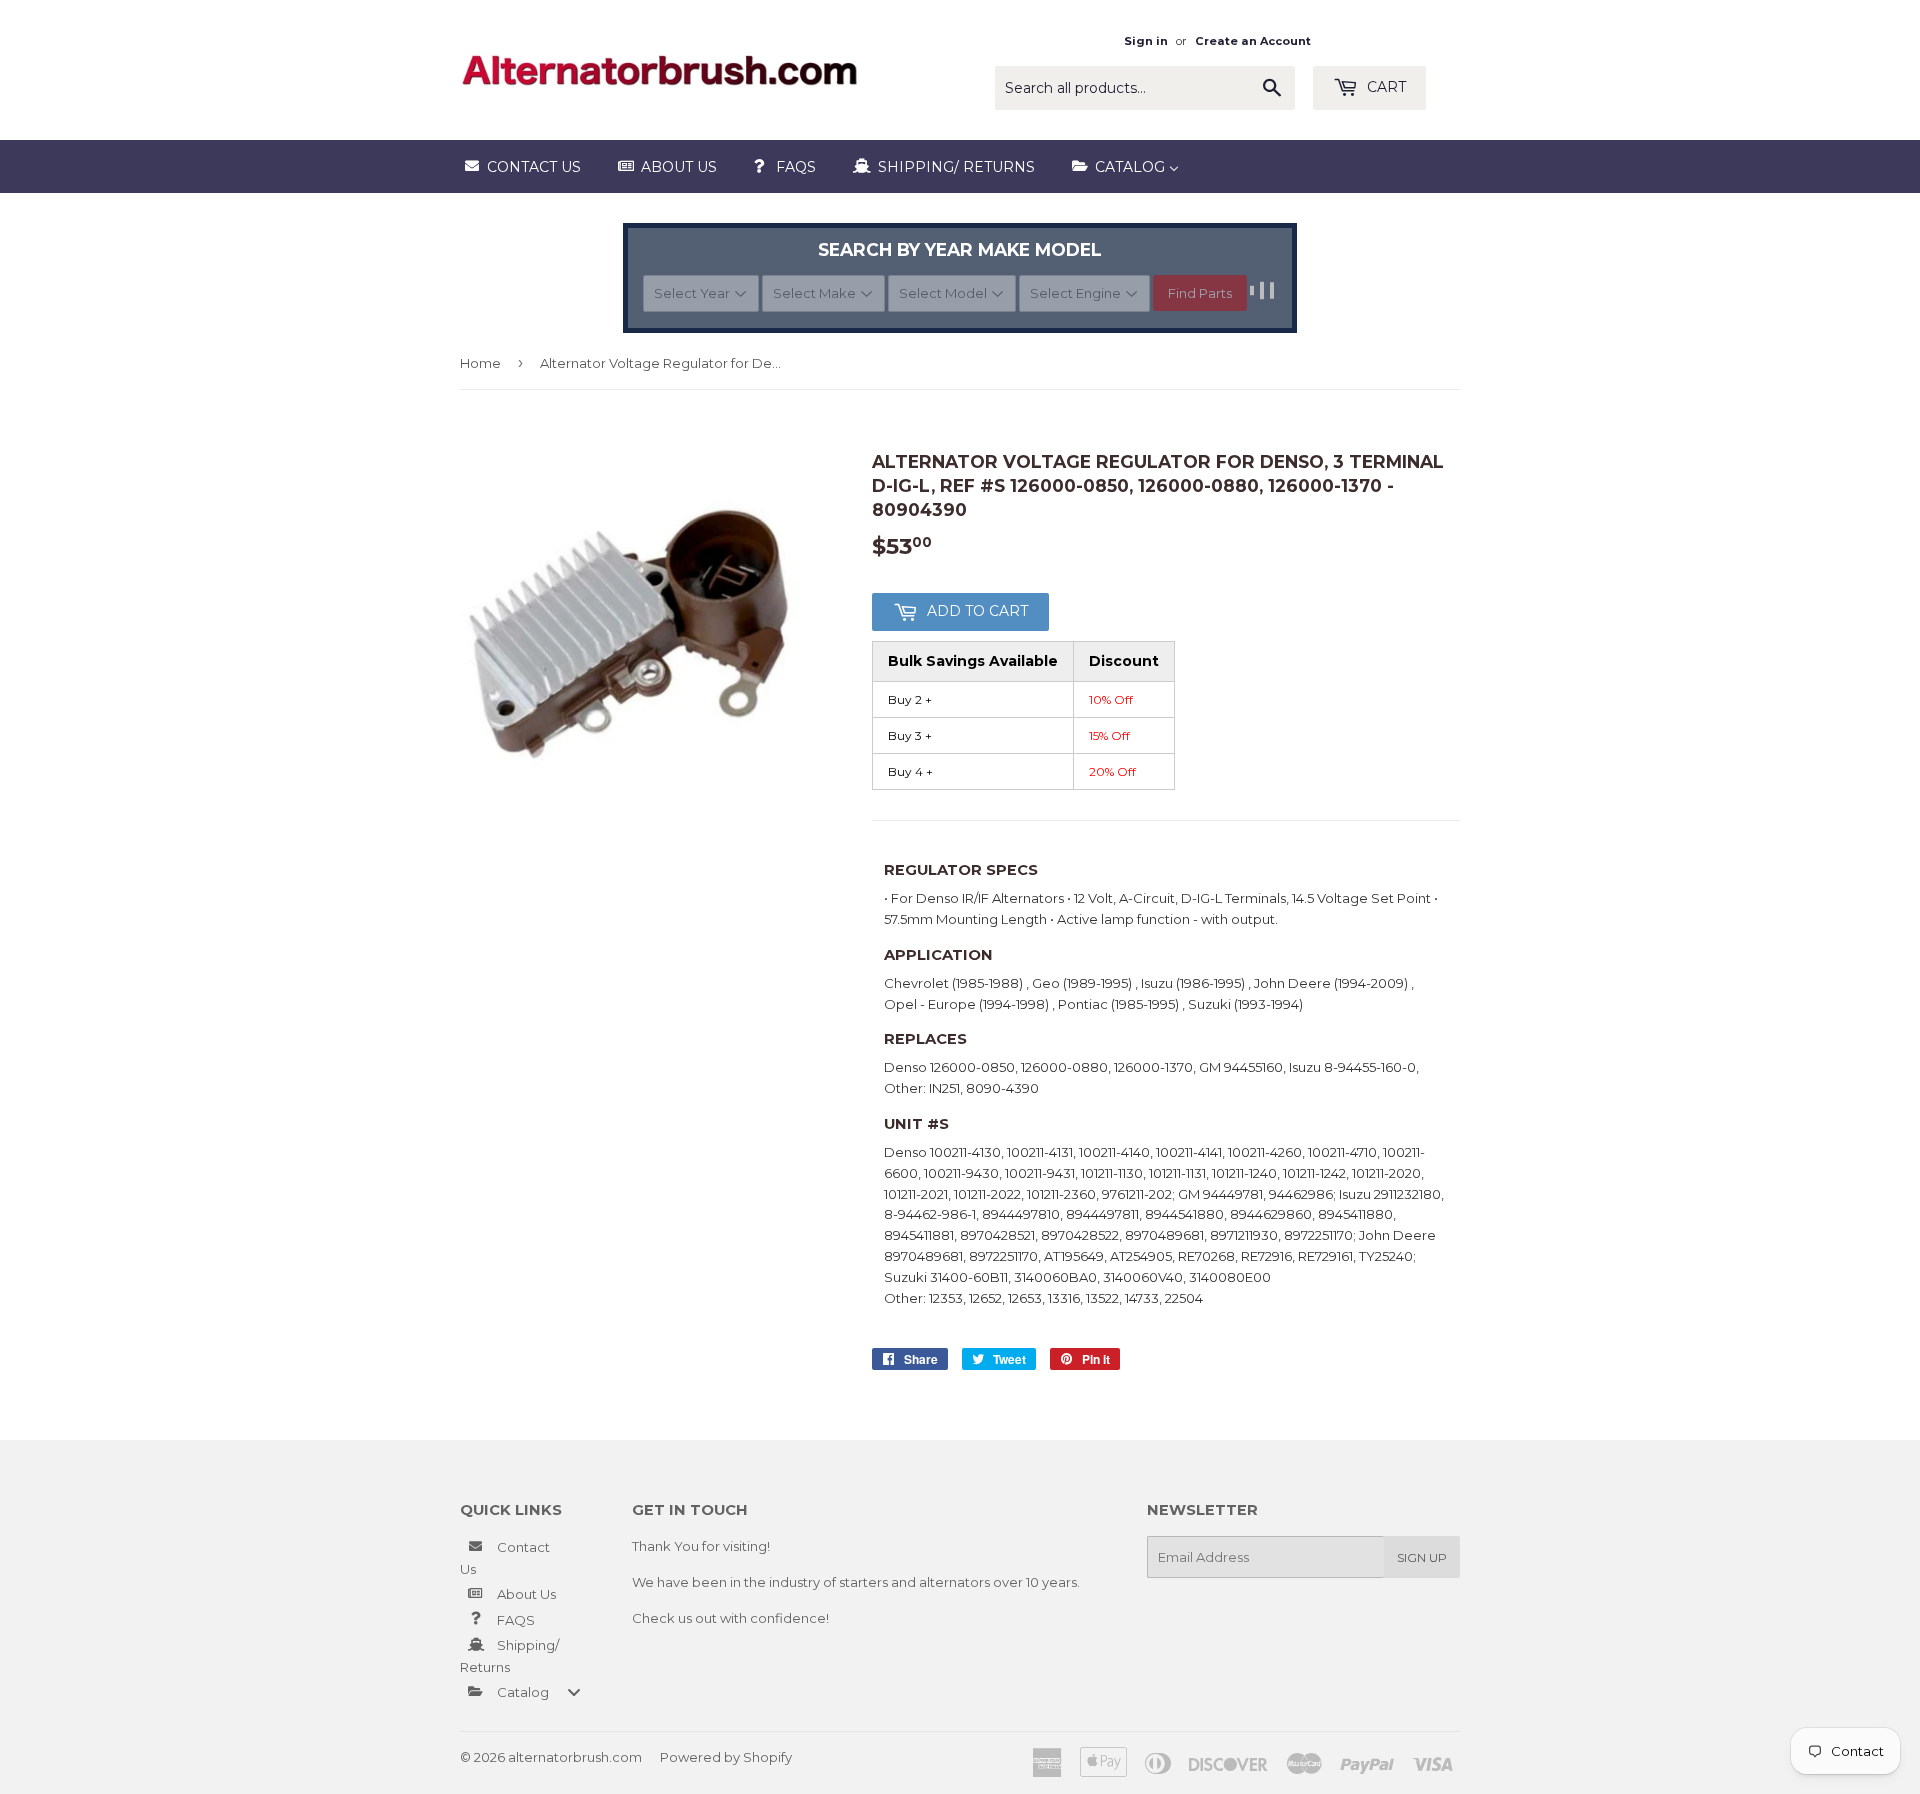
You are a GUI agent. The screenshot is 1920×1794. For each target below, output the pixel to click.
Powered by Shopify (726, 1757)
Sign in (1146, 41)
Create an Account (1253, 41)
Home (480, 363)
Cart (1384, 87)
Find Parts (1200, 293)
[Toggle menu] (574, 1691)
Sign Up (1422, 1557)
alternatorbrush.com (575, 1757)
